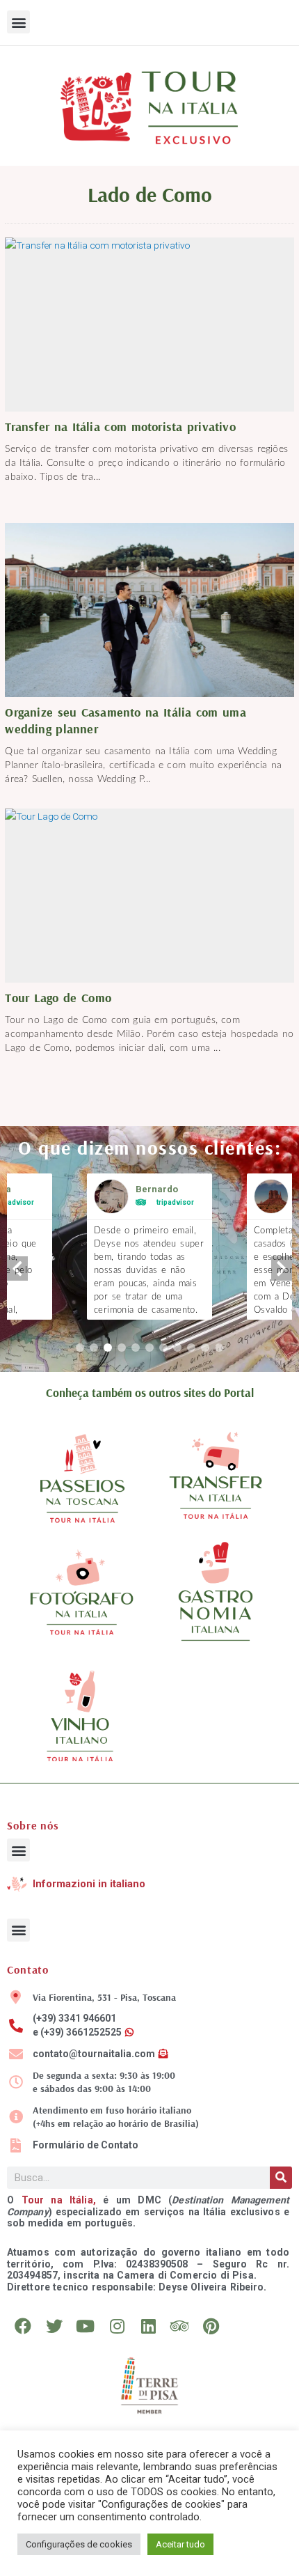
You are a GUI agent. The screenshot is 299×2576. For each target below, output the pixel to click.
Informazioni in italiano (89, 1884)
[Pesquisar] (281, 2178)
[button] (18, 22)
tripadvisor (175, 1202)
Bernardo (157, 1189)
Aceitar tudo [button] (180, 2544)
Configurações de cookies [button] (79, 2544)
